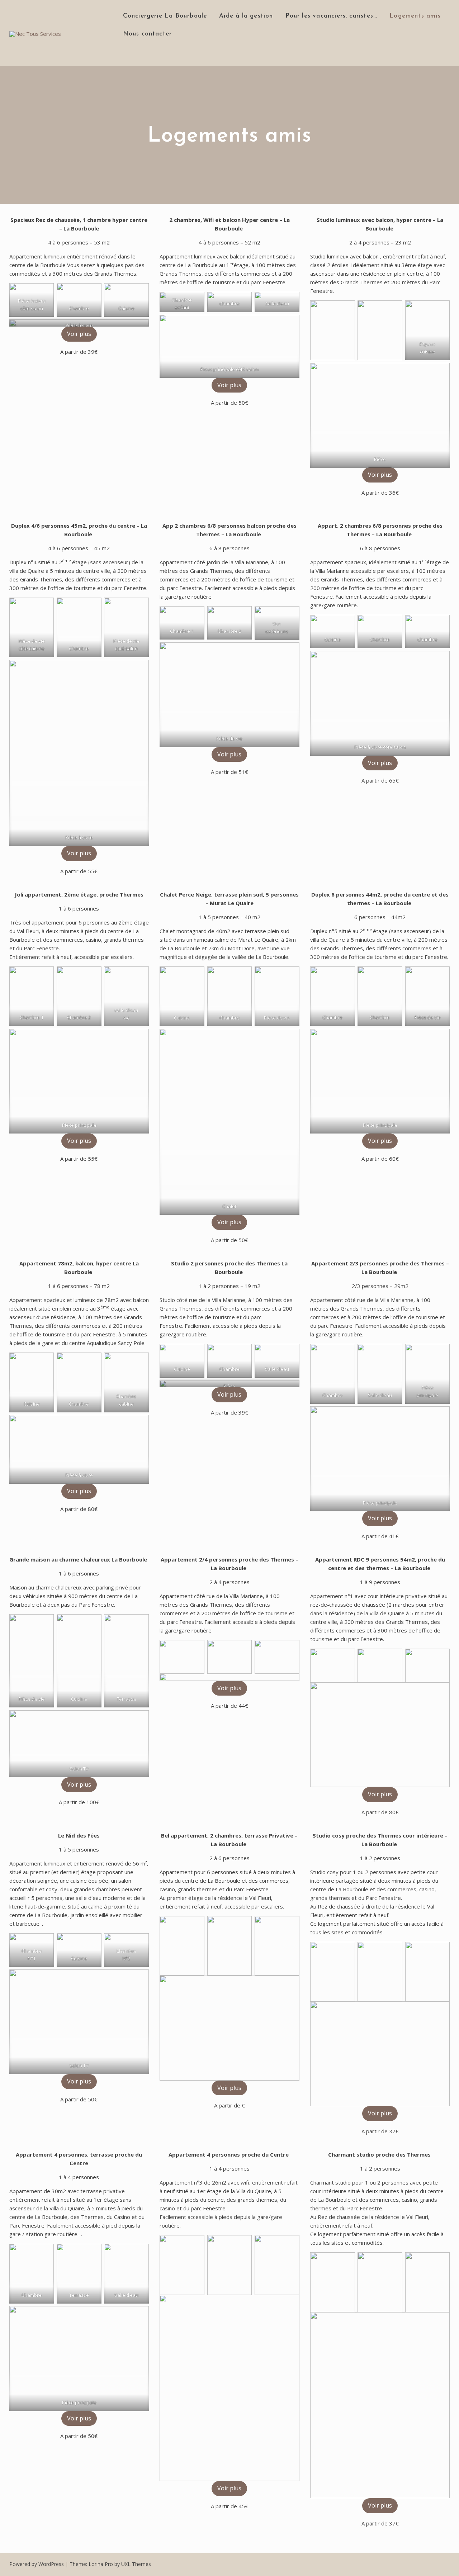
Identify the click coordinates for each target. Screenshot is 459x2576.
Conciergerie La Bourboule (165, 16)
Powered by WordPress (37, 2564)
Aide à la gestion (246, 16)
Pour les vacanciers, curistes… (332, 16)
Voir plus (79, 334)
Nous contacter (148, 34)
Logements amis (415, 16)
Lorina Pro (101, 2564)
